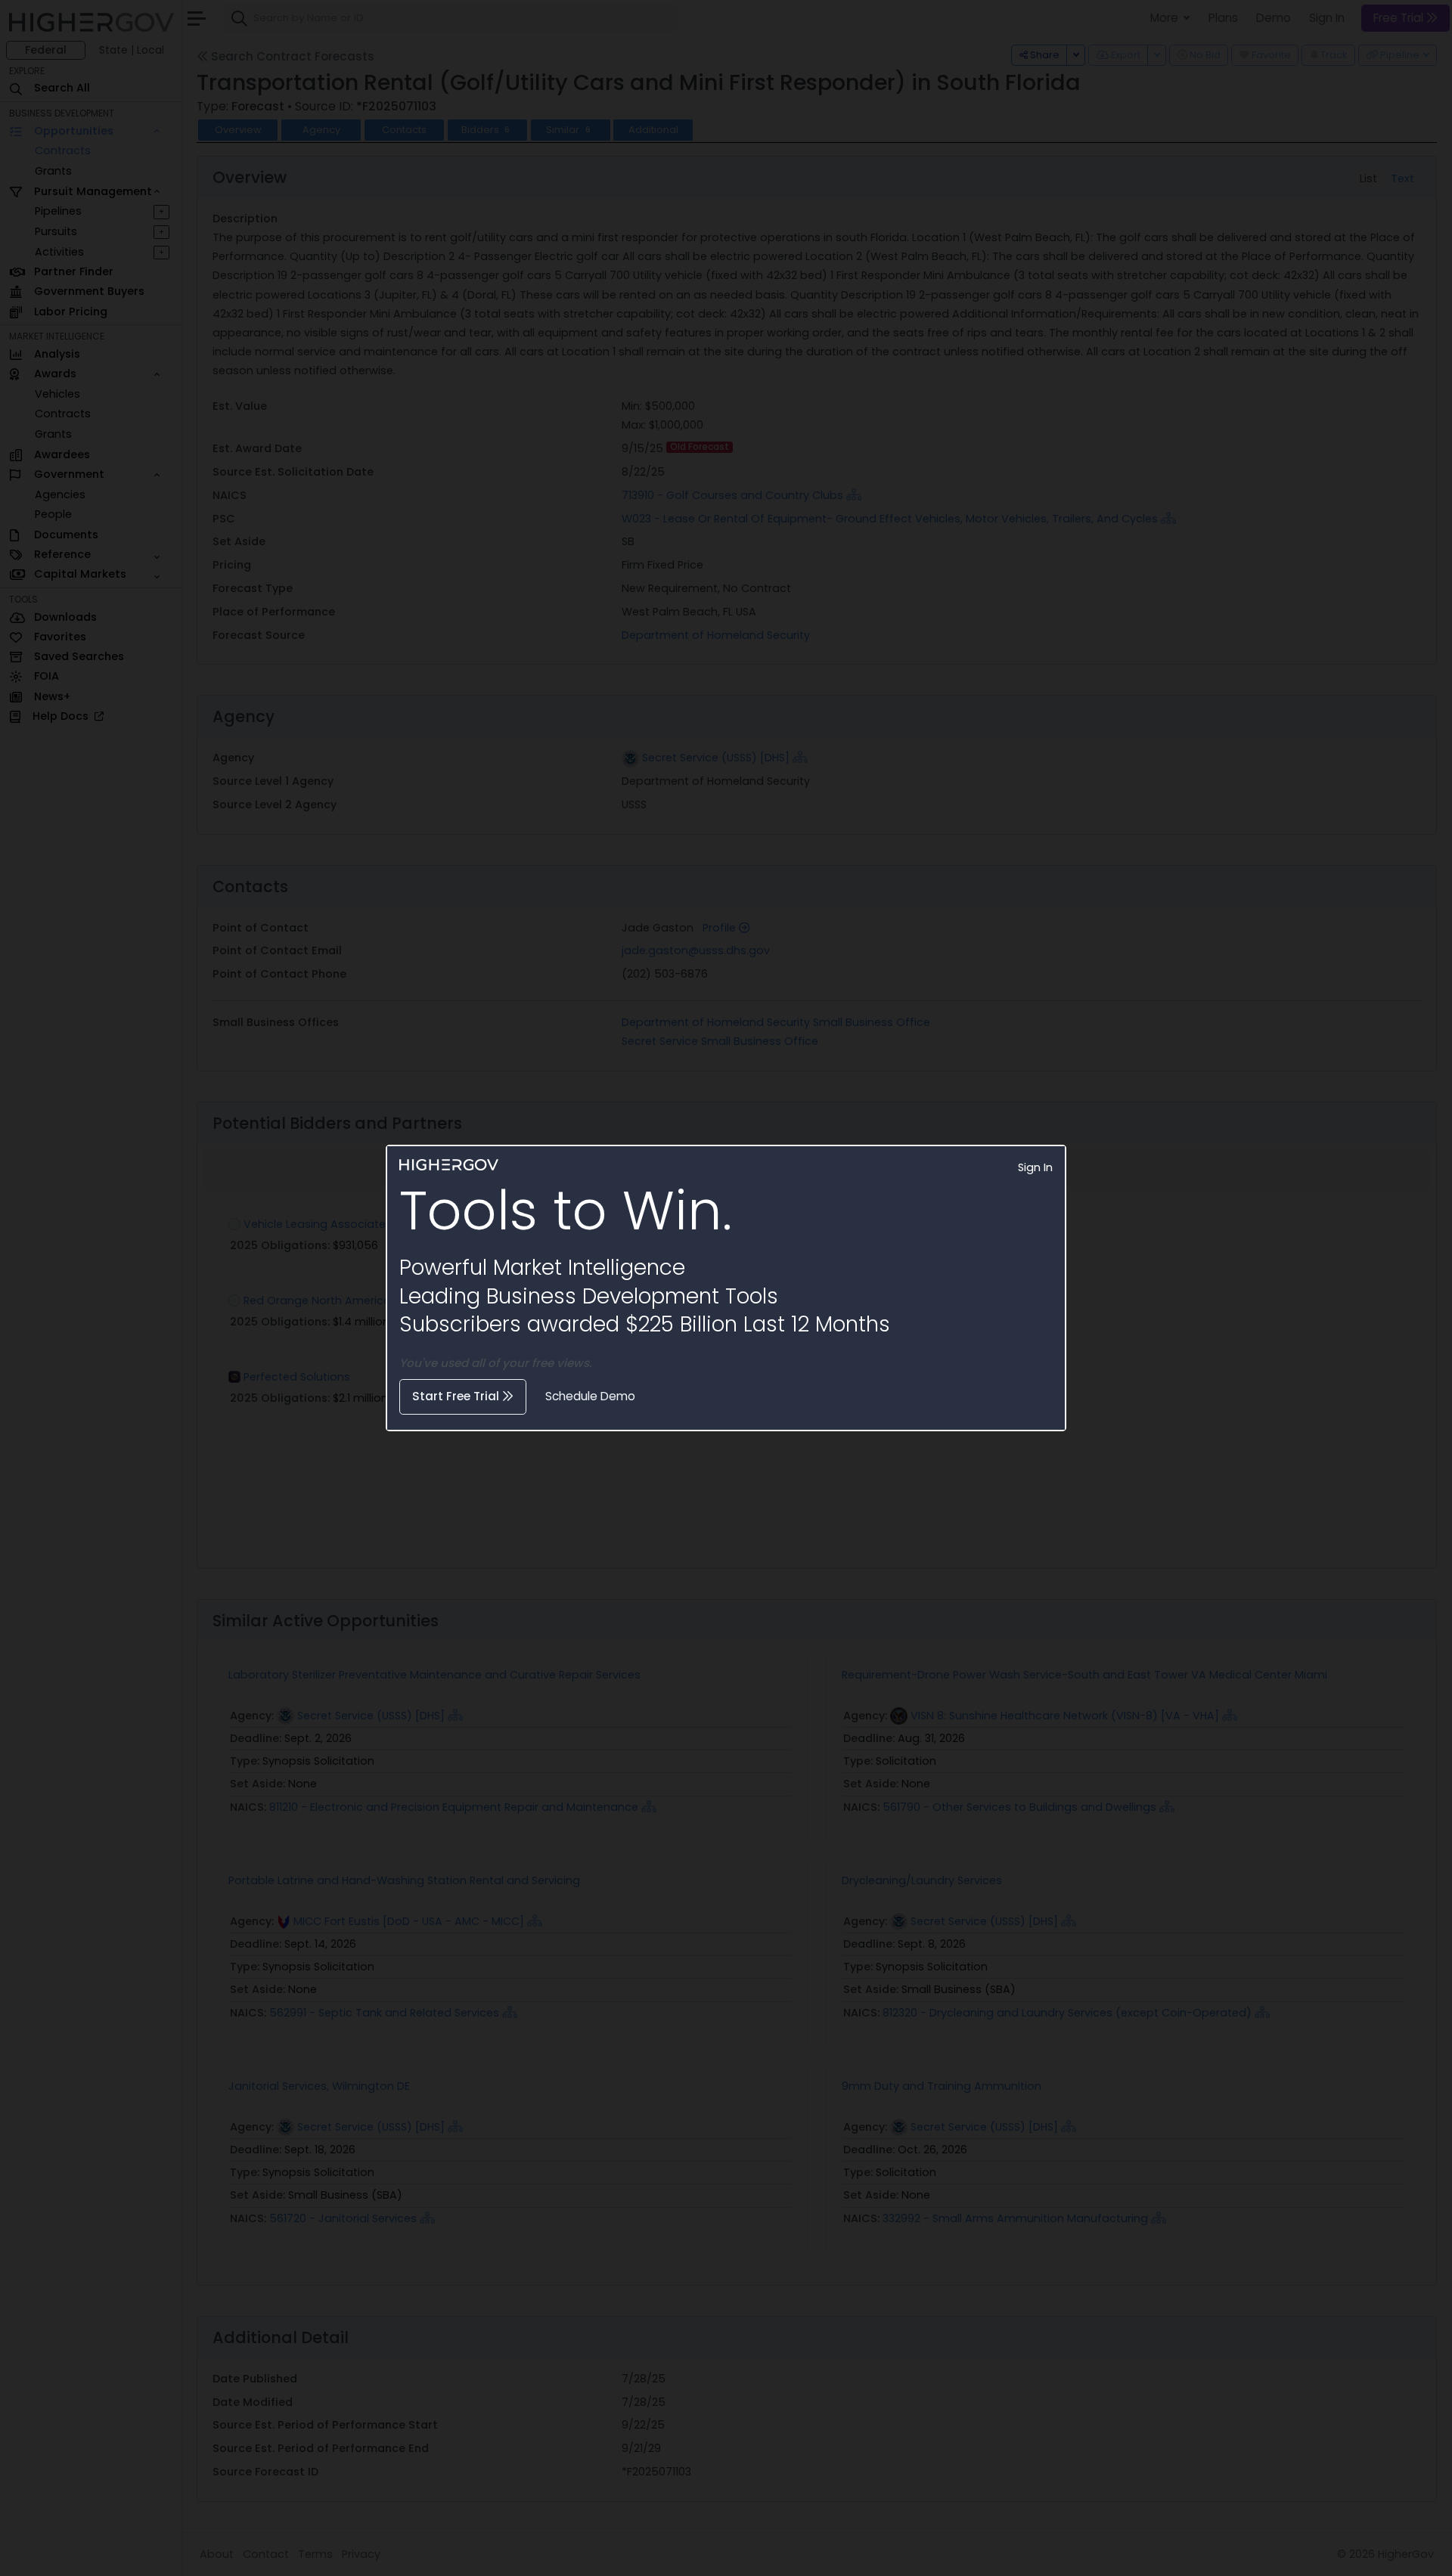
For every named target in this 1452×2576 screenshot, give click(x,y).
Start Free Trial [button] (457, 1396)
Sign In (1035, 1167)
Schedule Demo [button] (590, 1396)
